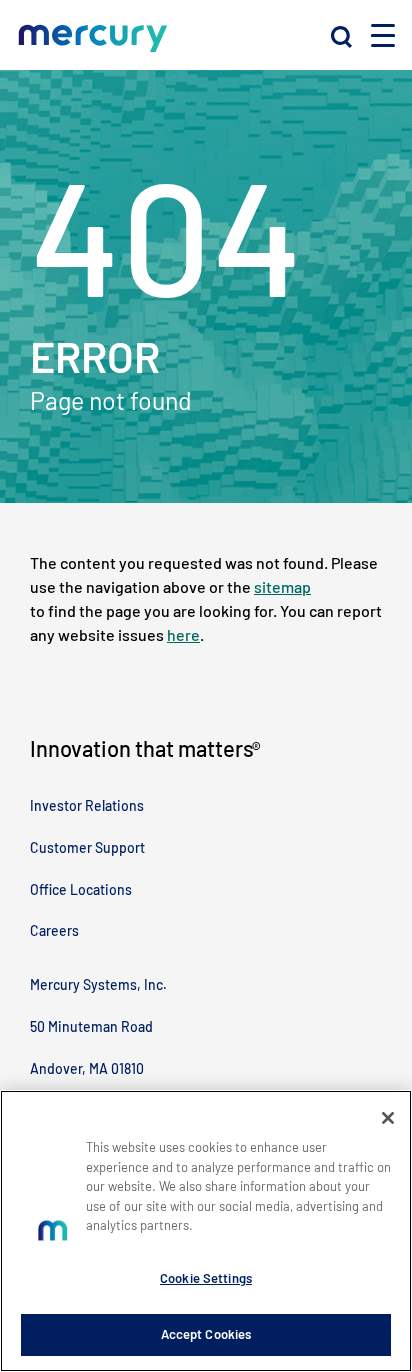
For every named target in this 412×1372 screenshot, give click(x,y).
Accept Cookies (206, 1334)
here (183, 634)
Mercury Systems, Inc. (98, 984)
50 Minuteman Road (91, 1026)
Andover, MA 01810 (87, 1068)
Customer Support (87, 847)
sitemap (282, 586)
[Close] (388, 1118)
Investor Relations (87, 805)
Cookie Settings (206, 1278)
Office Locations (81, 889)
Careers (54, 930)
